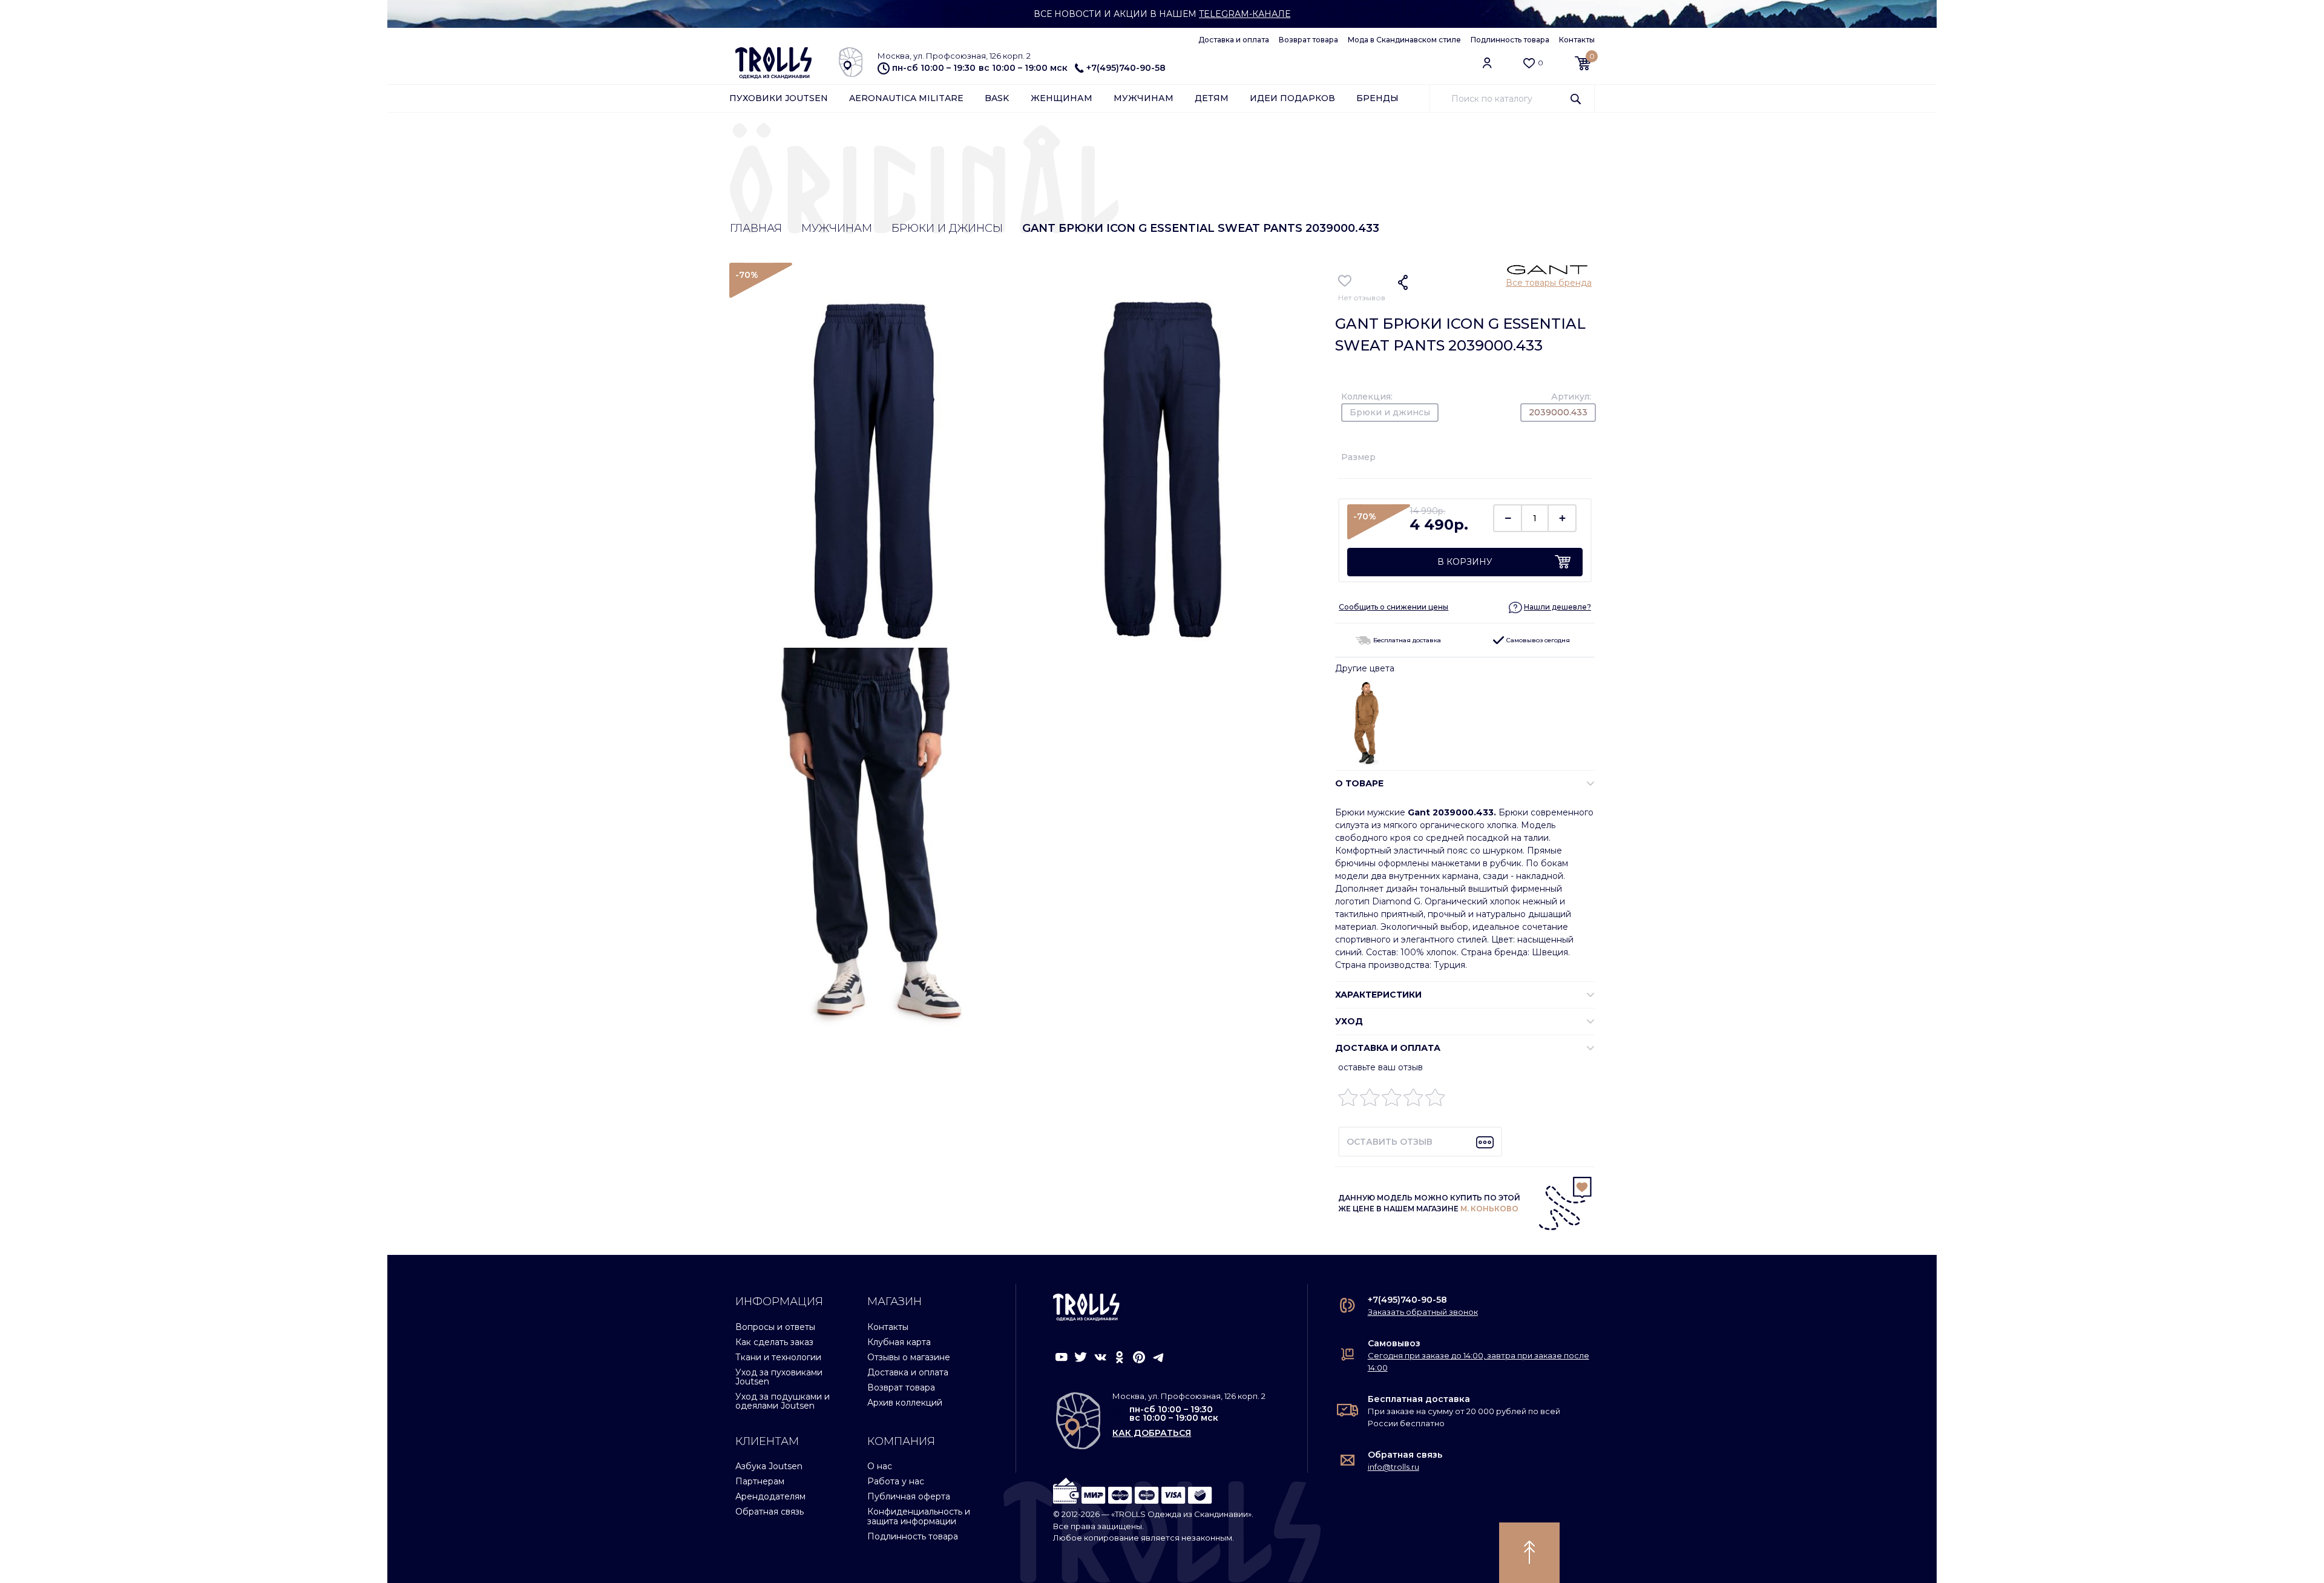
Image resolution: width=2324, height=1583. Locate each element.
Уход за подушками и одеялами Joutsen (783, 1401)
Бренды (1377, 98)
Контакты (1577, 40)
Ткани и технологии (778, 1357)
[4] (1413, 1100)
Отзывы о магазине (909, 1357)
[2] (1370, 1100)
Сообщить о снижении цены (1393, 607)
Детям (1212, 98)
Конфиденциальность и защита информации (919, 1516)
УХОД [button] (1349, 1021)
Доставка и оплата (1234, 40)
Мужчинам (1144, 98)
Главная (756, 228)
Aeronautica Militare (906, 98)
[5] (1435, 1100)
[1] (1348, 1100)
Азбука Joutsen (769, 1466)
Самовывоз (1394, 1343)
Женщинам (1062, 98)
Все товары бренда (1549, 283)
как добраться (1152, 1433)
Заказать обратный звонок (1423, 1312)
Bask (997, 98)
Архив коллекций (905, 1403)
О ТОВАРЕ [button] (1359, 783)
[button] (1550, 607)
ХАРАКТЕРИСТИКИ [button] (1378, 995)
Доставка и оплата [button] (1388, 1048)
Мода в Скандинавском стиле (1404, 40)
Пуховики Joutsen (779, 98)
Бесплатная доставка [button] (1406, 640)
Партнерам (760, 1481)
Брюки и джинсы (947, 228)
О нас (880, 1466)
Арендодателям (770, 1496)
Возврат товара (1308, 40)
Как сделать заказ (774, 1342)
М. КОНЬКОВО (1489, 1209)
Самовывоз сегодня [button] (1537, 640)
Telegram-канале (1245, 14)
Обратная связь (770, 1512)
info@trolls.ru (1393, 1467)
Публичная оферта (909, 1496)
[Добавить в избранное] (1345, 281)
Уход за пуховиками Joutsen (779, 1377)
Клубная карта (899, 1342)
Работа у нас (896, 1481)
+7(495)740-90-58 (1126, 68)
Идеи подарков (1292, 98)
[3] (1392, 1100)
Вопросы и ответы (775, 1327)
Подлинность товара (1510, 40)
